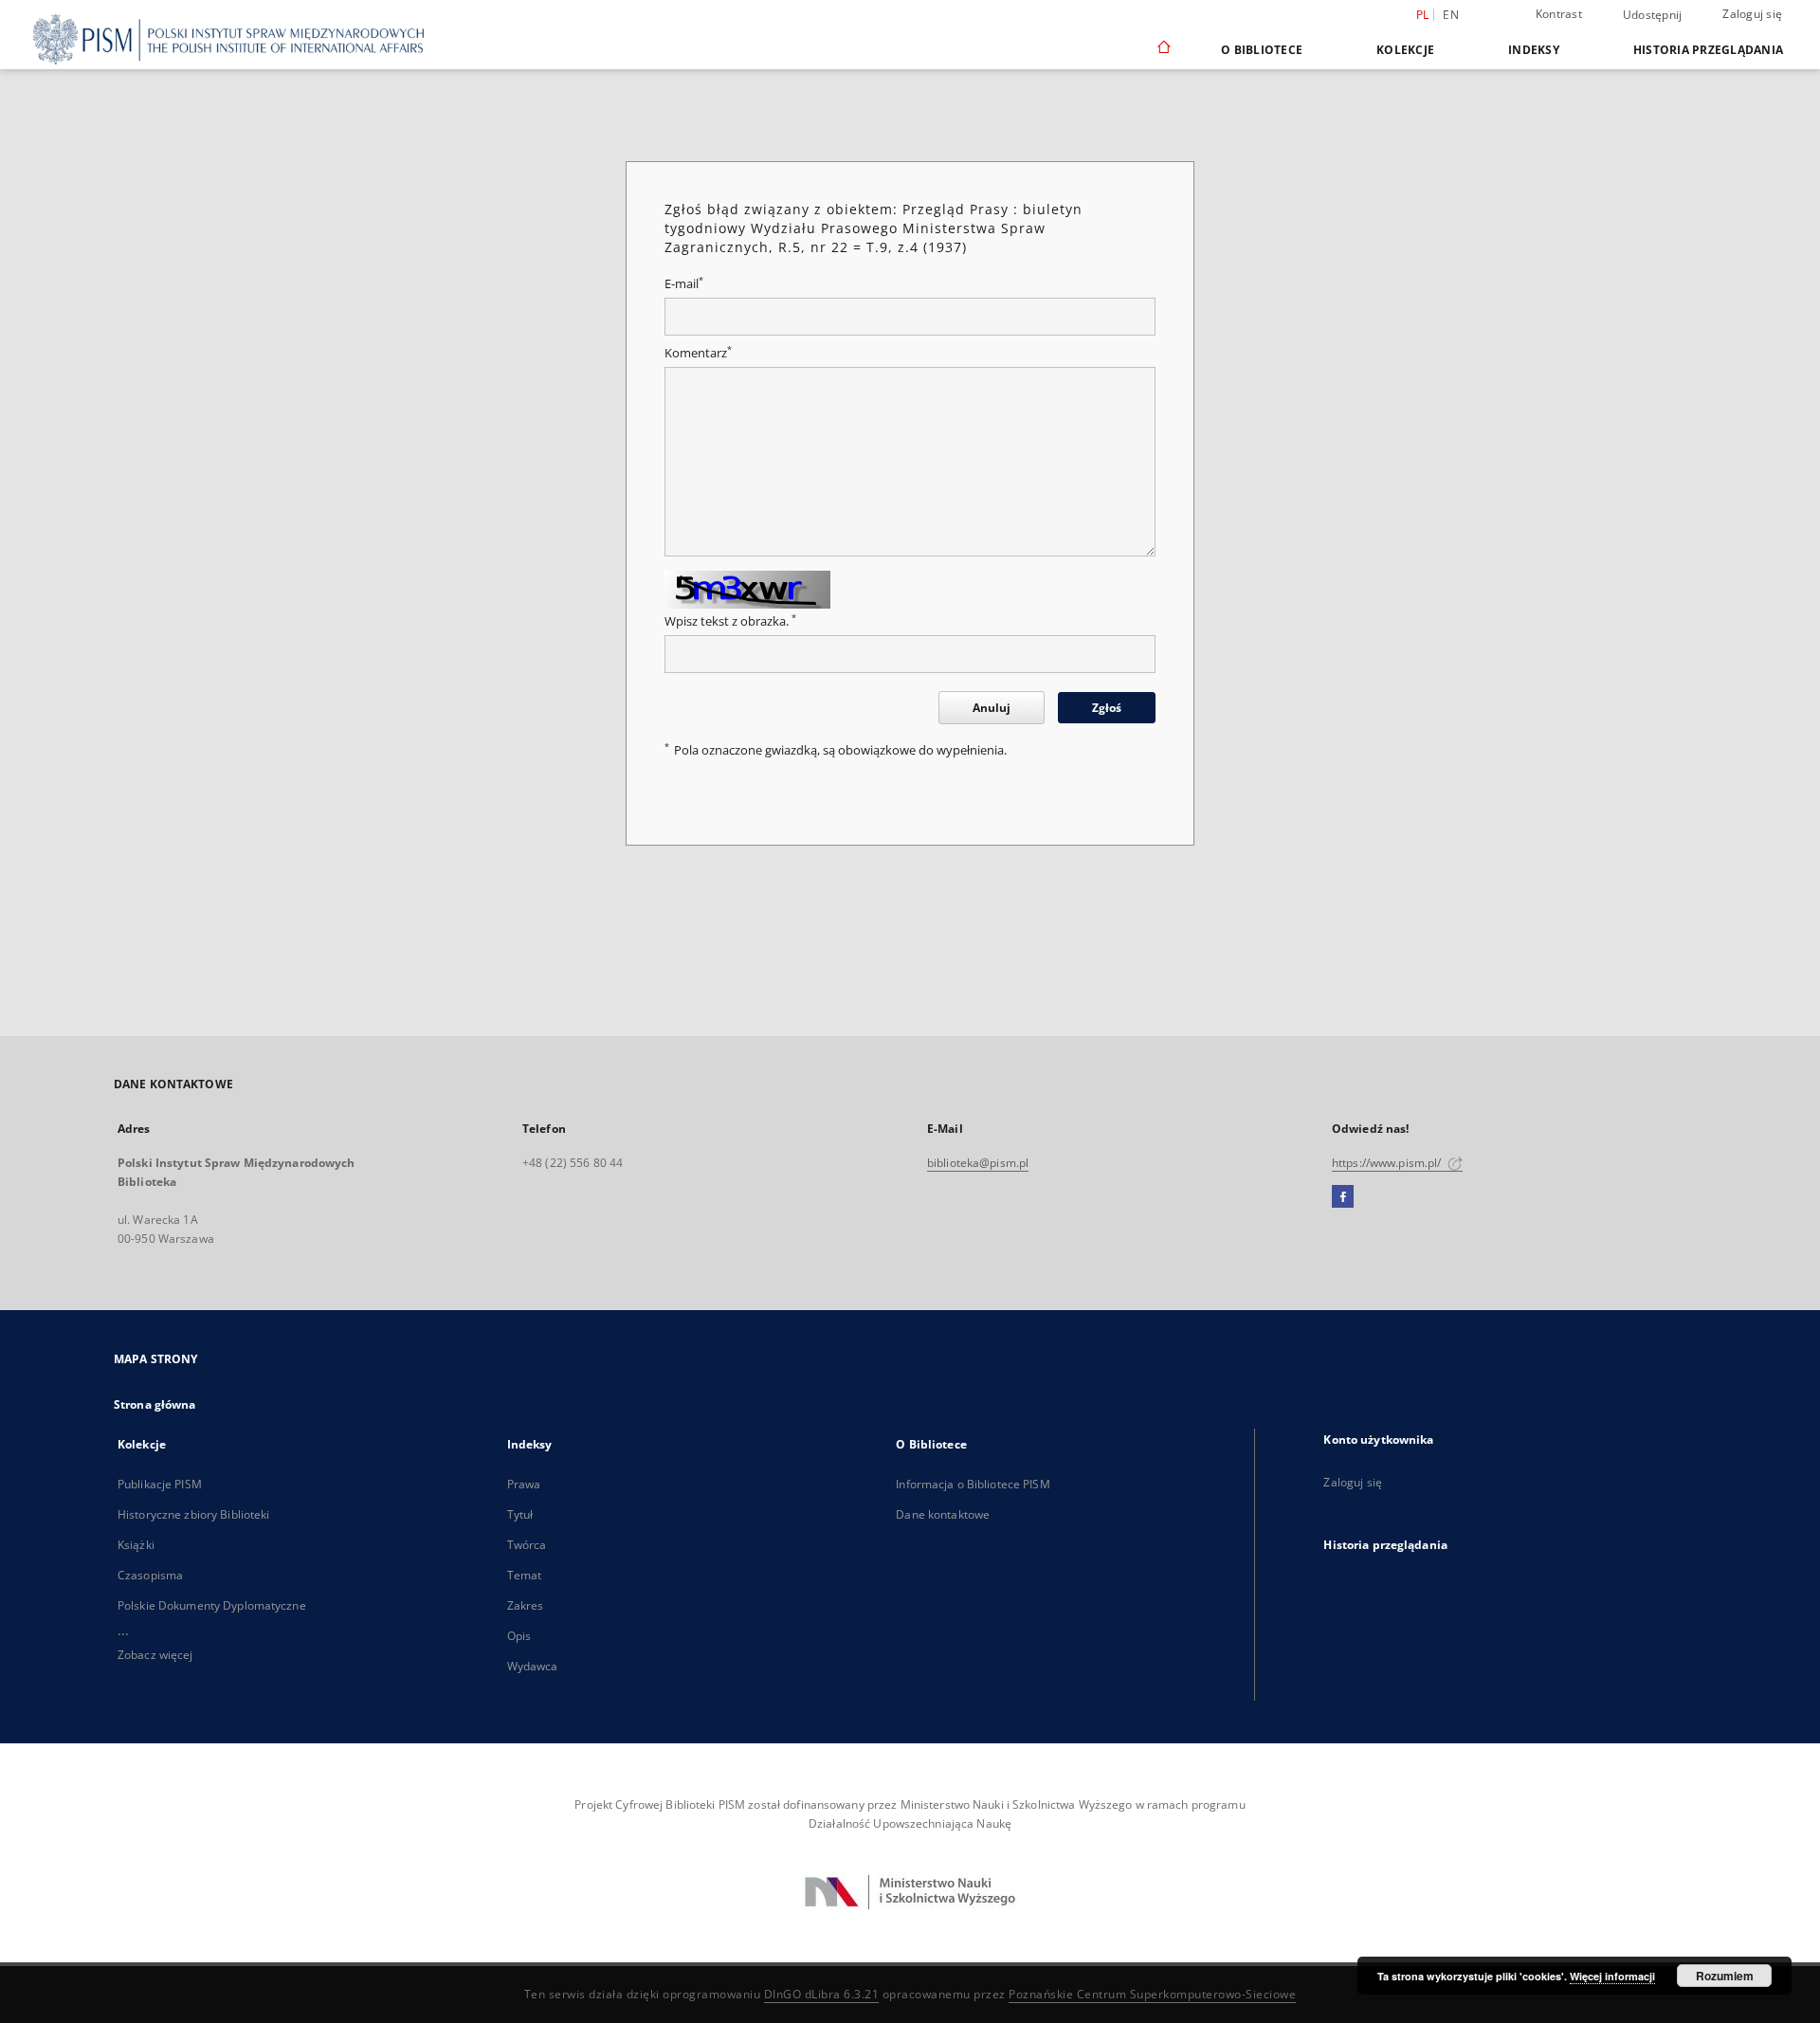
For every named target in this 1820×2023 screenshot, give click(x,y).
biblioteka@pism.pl (978, 1163)
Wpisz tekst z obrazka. (730, 621)
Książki (136, 1545)
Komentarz (698, 353)
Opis (519, 1636)
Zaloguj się (1752, 14)
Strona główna (155, 1404)
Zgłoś (1107, 708)
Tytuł (520, 1514)
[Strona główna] (1163, 49)
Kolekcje (1405, 50)
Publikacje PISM (160, 1484)
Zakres (526, 1605)
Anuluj (992, 708)
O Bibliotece (1262, 50)
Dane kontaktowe (943, 1514)
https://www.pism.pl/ (1388, 1163)
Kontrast (1559, 14)
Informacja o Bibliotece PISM (973, 1484)
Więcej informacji (1612, 1976)
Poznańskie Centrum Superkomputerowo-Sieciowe (1152, 1994)
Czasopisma (150, 1575)
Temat (525, 1575)
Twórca (527, 1545)
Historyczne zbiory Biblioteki (193, 1514)
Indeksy (1534, 50)
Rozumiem (1725, 1976)
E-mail (684, 284)
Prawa (524, 1484)
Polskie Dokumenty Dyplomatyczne (212, 1605)
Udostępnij (1653, 15)
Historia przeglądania (1708, 50)
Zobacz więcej (155, 1655)
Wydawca (533, 1666)
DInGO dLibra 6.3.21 (822, 1994)
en (1451, 15)
